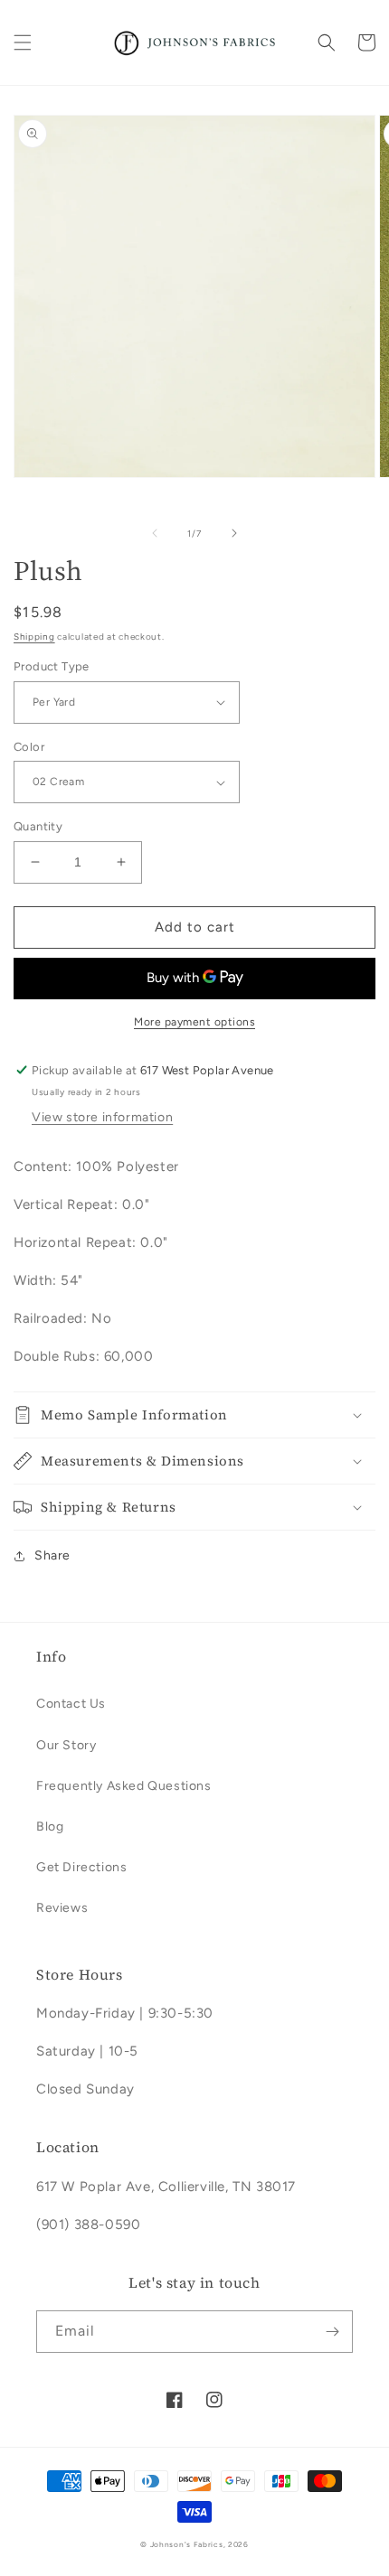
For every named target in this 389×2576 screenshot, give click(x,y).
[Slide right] (234, 533)
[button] (23, 42)
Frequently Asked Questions (124, 1786)
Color (29, 747)
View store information (102, 1117)
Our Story (66, 1745)
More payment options (194, 1022)
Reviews (62, 1908)
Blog (50, 1827)
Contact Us (71, 1704)
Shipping (34, 637)
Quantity (38, 826)
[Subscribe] (332, 2332)
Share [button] (52, 1555)
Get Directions (81, 1867)
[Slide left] (155, 533)
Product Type (52, 666)
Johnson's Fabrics (187, 2544)
